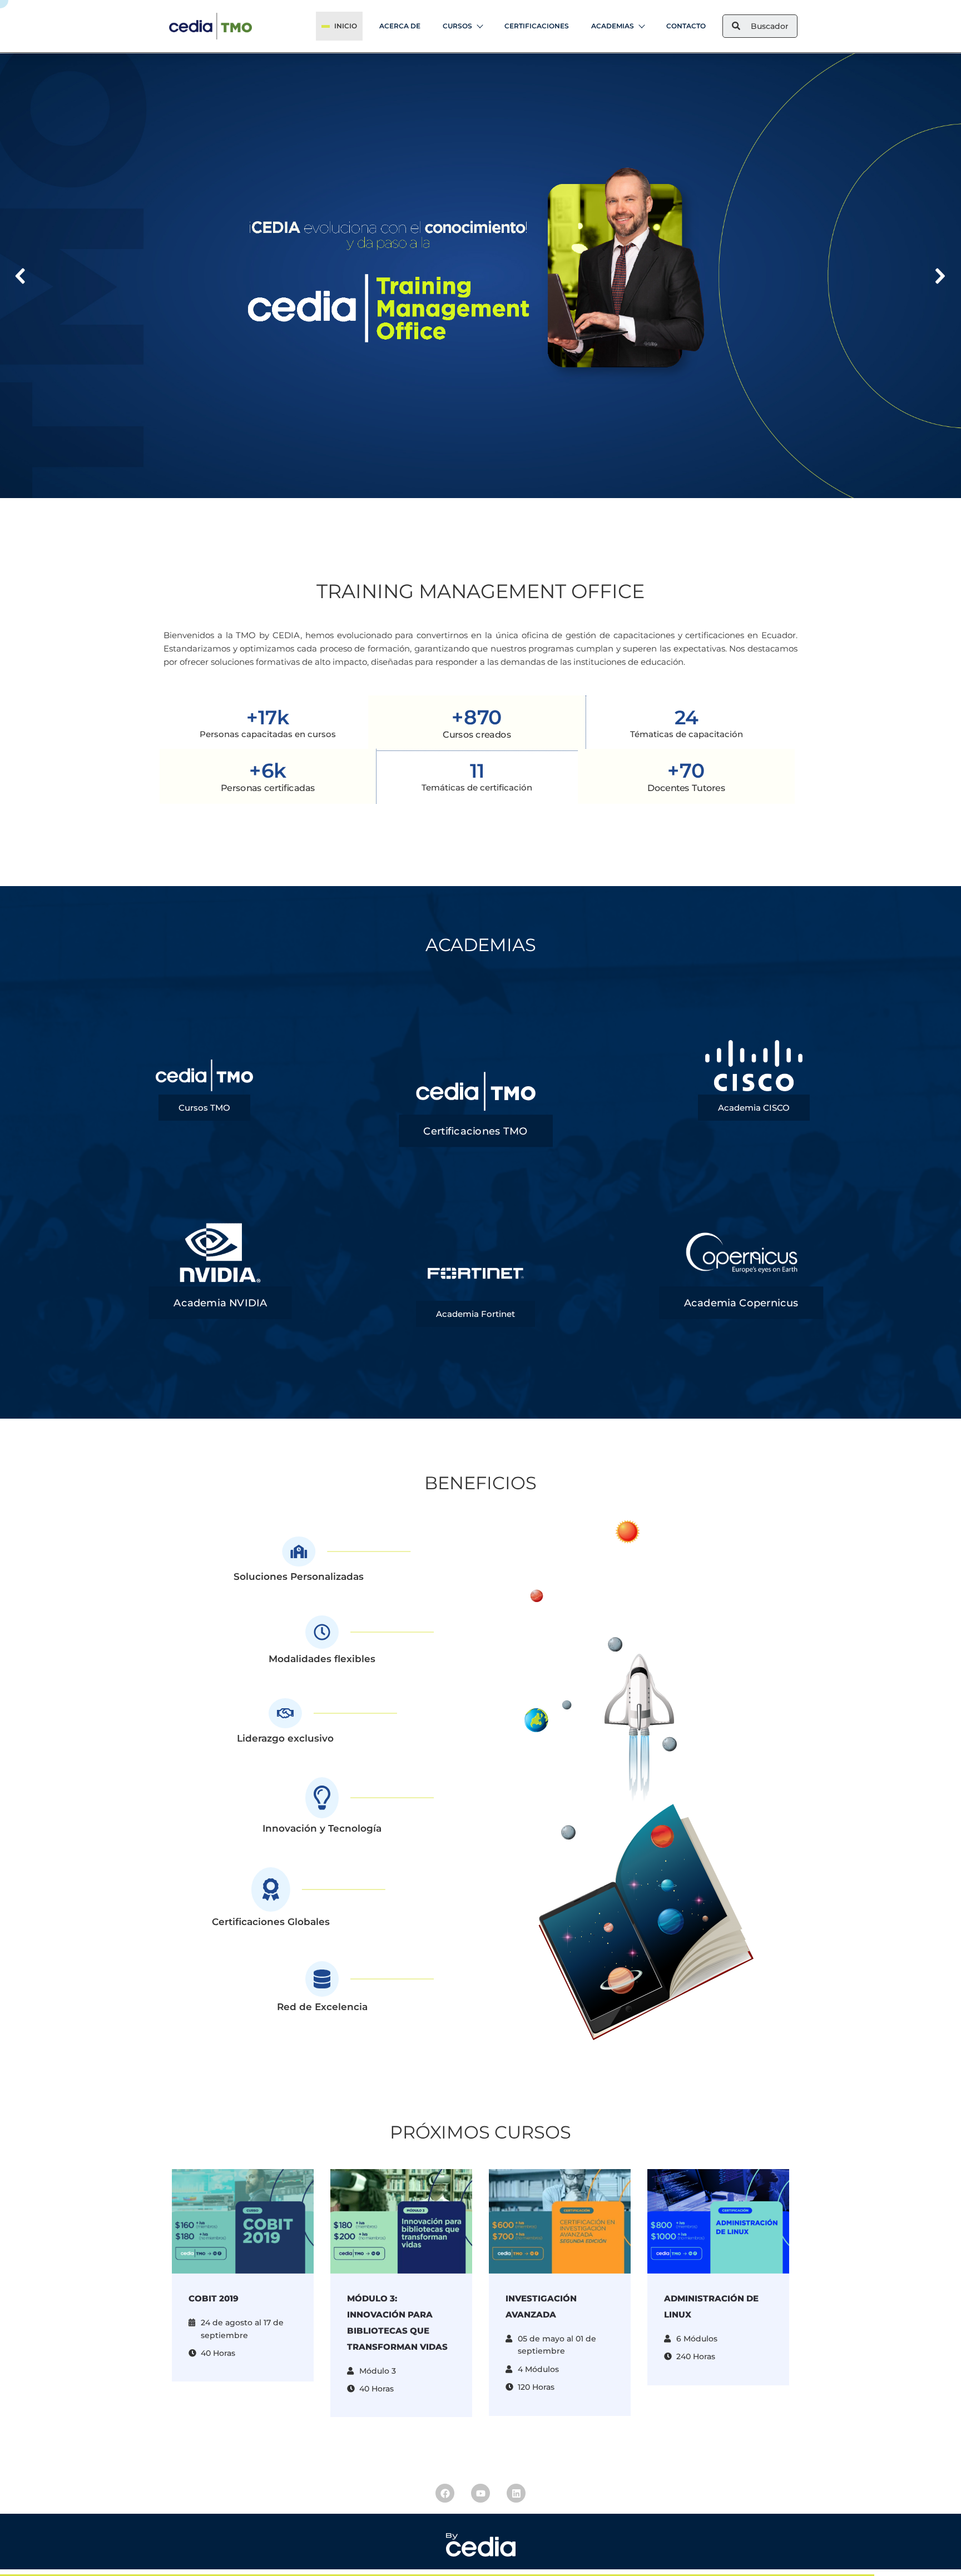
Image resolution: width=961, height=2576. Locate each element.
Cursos (457, 26)
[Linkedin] (516, 2493)
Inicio (346, 26)
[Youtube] (481, 2493)
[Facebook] (445, 2493)
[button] (21, 276)
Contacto (686, 26)
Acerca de (400, 26)
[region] (481, 276)
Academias (613, 26)
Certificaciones (537, 26)
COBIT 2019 (214, 2298)
